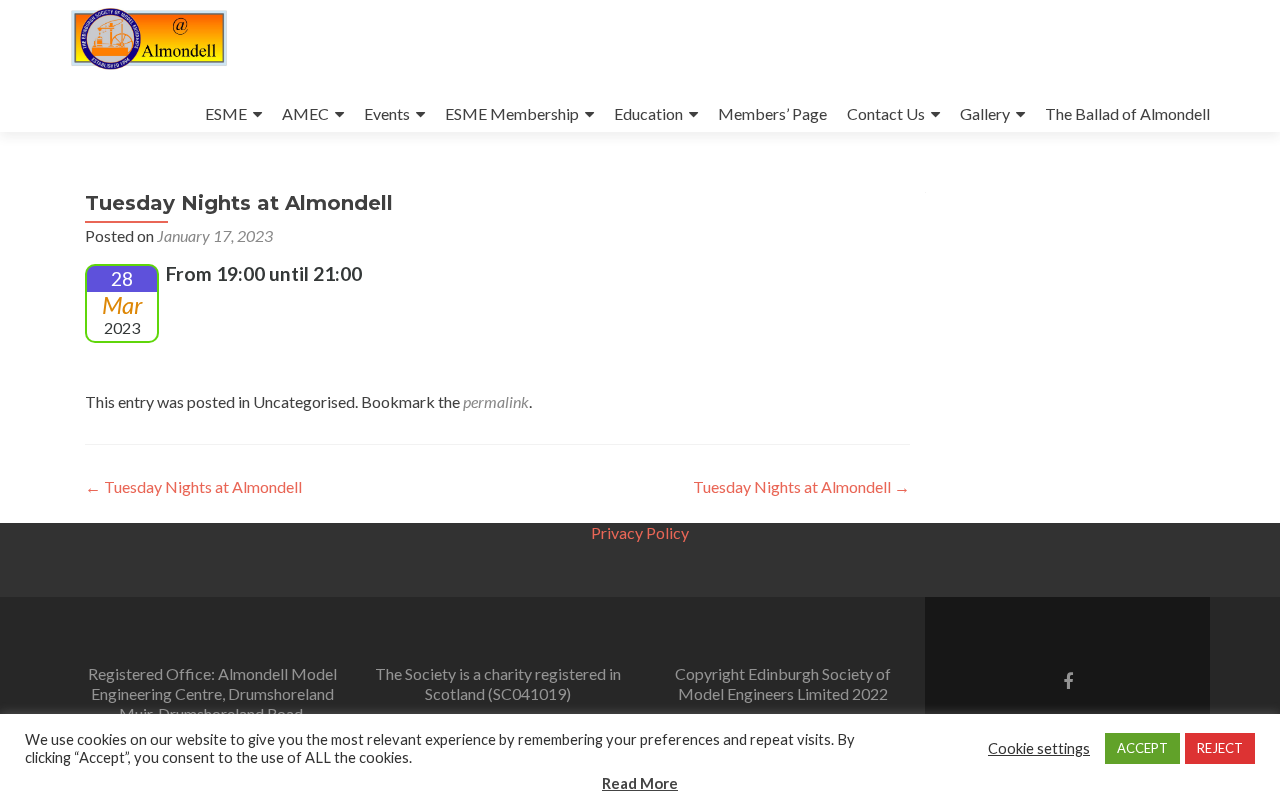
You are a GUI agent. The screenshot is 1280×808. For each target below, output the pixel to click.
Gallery (985, 113)
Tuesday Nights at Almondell (193, 486)
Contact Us (886, 113)
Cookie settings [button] (1039, 748)
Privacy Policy (640, 532)
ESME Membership (512, 113)
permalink (496, 401)
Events (387, 113)
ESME (226, 113)
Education (648, 113)
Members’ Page (772, 113)
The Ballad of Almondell (1127, 113)
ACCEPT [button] (1142, 748)
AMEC (305, 113)
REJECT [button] (1220, 748)
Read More (640, 783)
